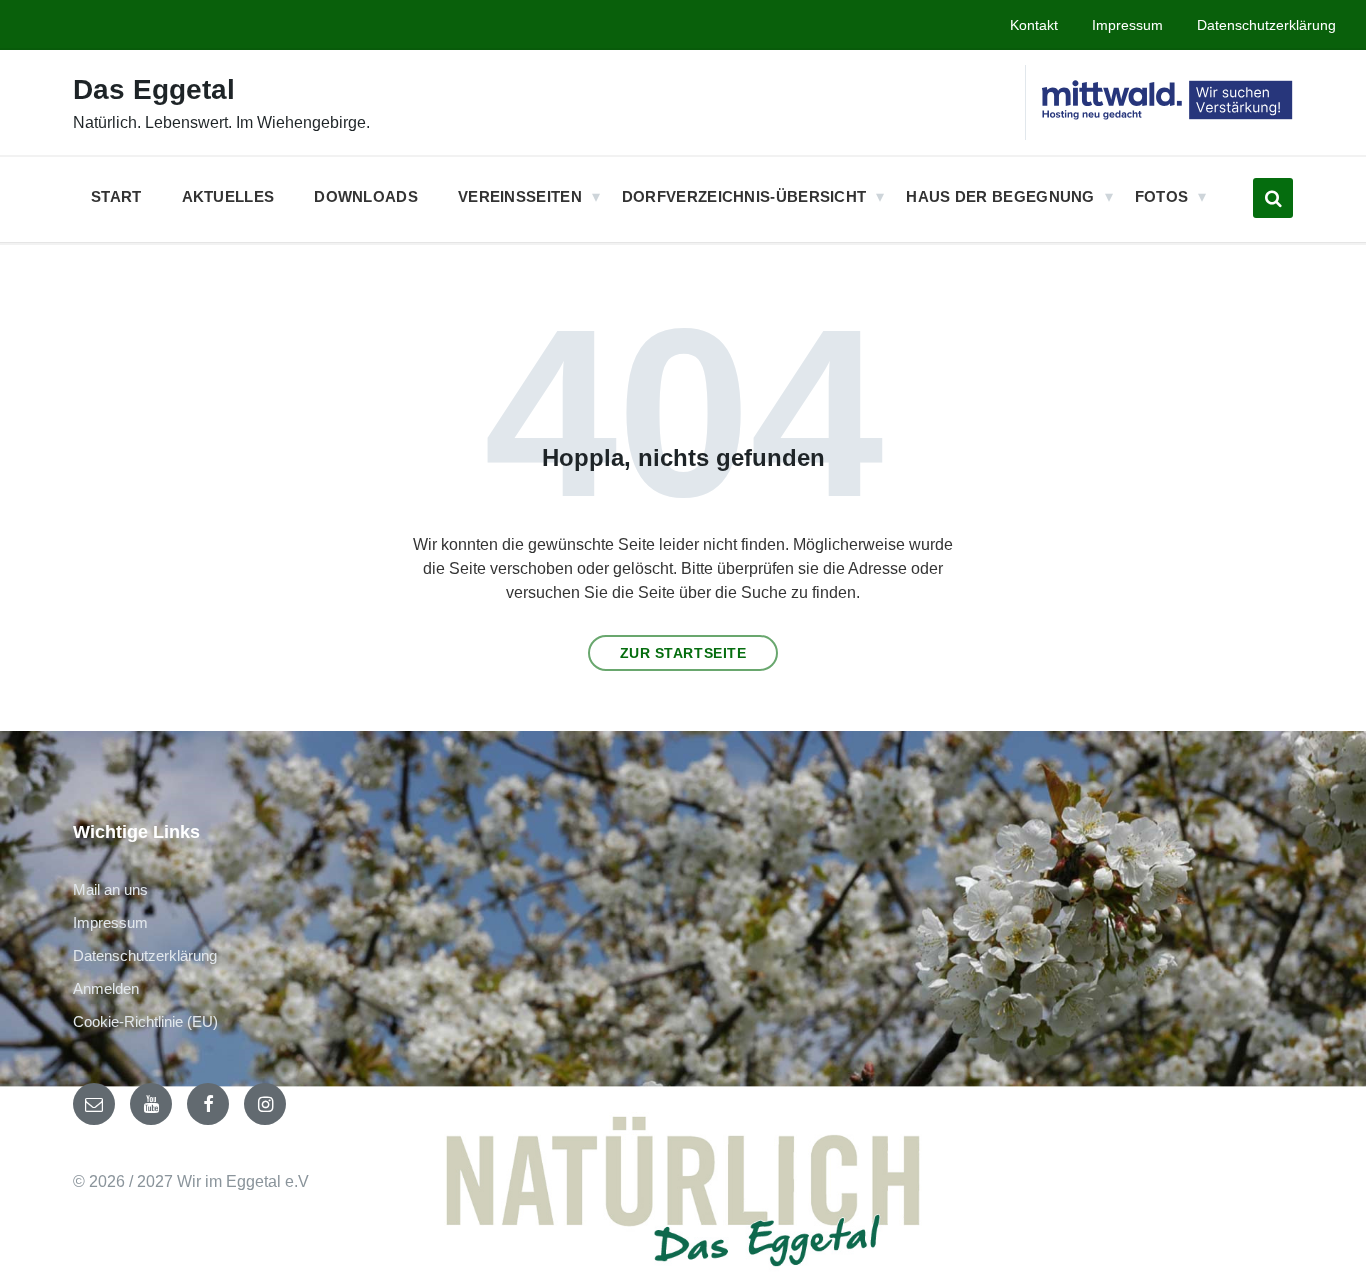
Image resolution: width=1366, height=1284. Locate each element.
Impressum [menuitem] (1127, 25)
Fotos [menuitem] (1162, 196)
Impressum (110, 922)
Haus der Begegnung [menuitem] (1000, 196)
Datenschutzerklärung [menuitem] (1266, 25)
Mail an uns (110, 889)
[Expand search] (1273, 198)
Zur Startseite (683, 653)
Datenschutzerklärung (145, 955)
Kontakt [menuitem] (1034, 25)
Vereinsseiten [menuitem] (520, 196)
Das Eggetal (154, 89)
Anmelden (106, 988)
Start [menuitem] (116, 196)
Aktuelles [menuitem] (228, 196)
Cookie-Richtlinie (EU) (145, 1021)
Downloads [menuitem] (366, 196)
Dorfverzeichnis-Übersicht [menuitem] (744, 196)
